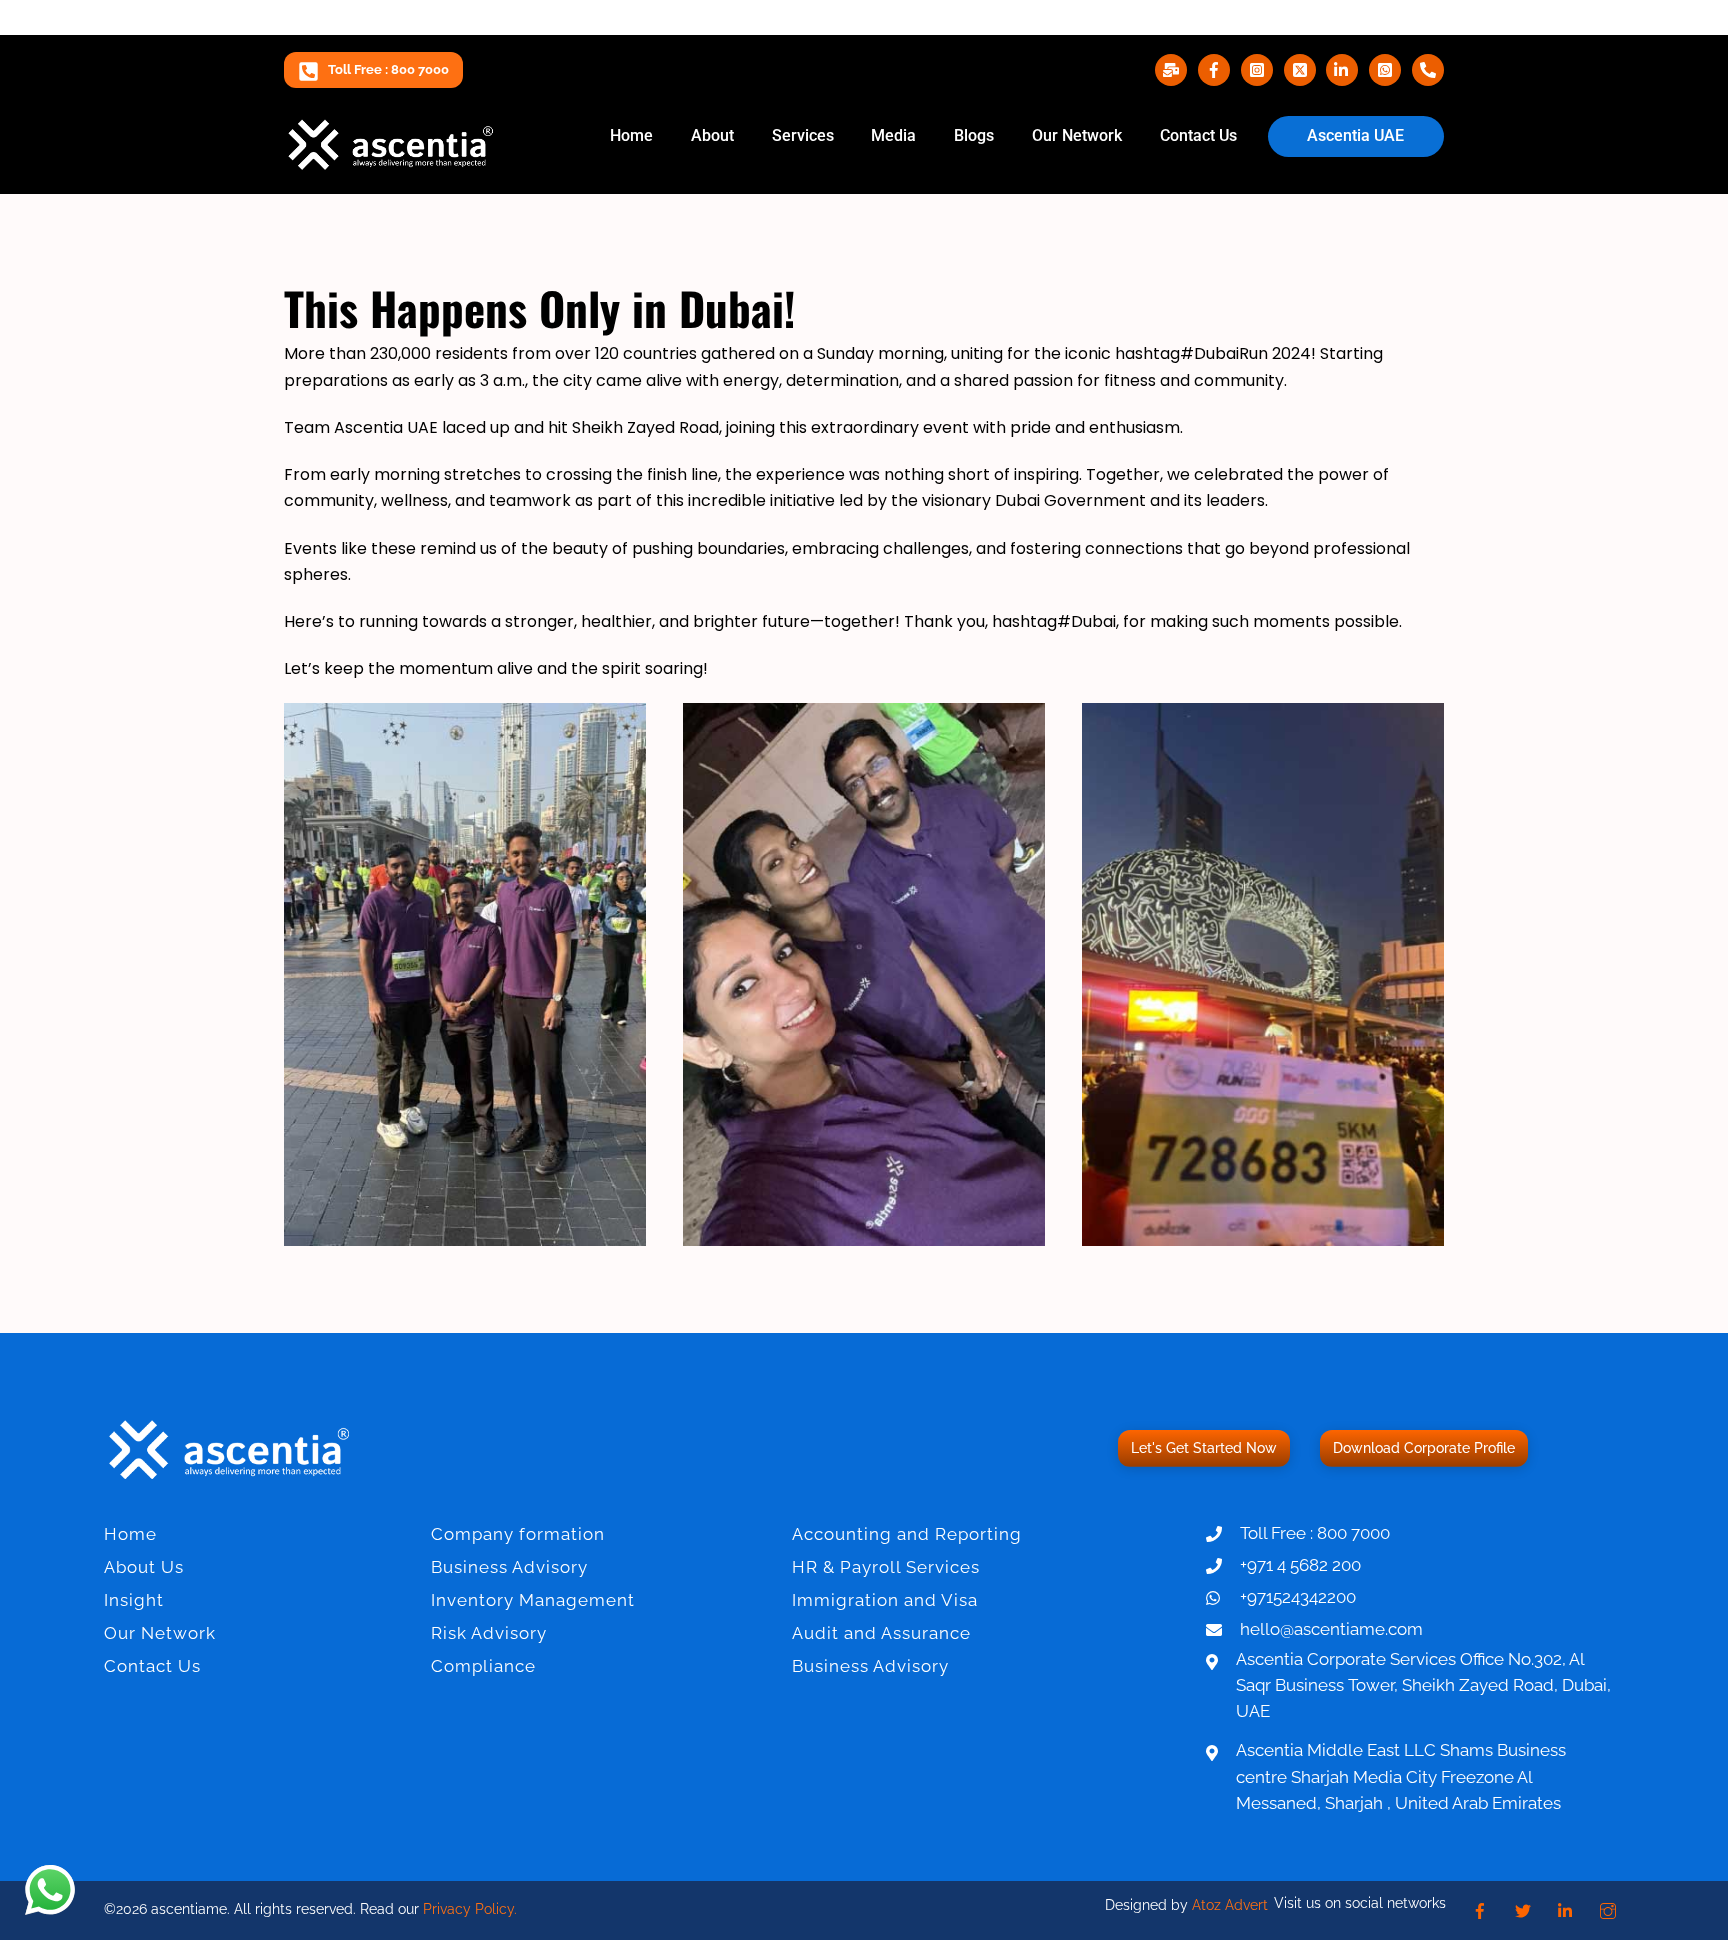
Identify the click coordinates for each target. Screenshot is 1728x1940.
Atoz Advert (1230, 1905)
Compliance (483, 1666)
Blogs (974, 135)
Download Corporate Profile (1424, 1448)
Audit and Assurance (881, 1633)
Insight (134, 1600)
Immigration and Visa (885, 1600)
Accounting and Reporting (907, 1534)
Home (631, 135)
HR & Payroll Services (886, 1567)
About (712, 135)
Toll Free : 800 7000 (388, 69)
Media (893, 135)
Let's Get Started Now (1204, 1448)
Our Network (1077, 135)
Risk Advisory (489, 1633)
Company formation (518, 1534)
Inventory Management (533, 1600)
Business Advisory (509, 1567)
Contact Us (1198, 135)
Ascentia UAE (1355, 135)
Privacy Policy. (470, 1909)
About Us (144, 1567)
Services (803, 135)
